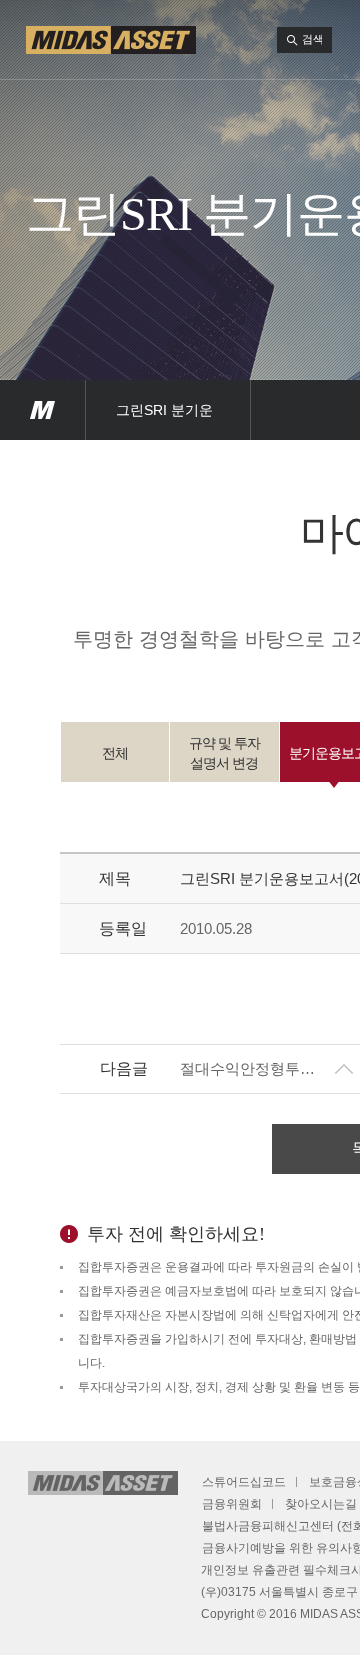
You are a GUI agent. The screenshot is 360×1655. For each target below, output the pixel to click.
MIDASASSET (42, 410)
